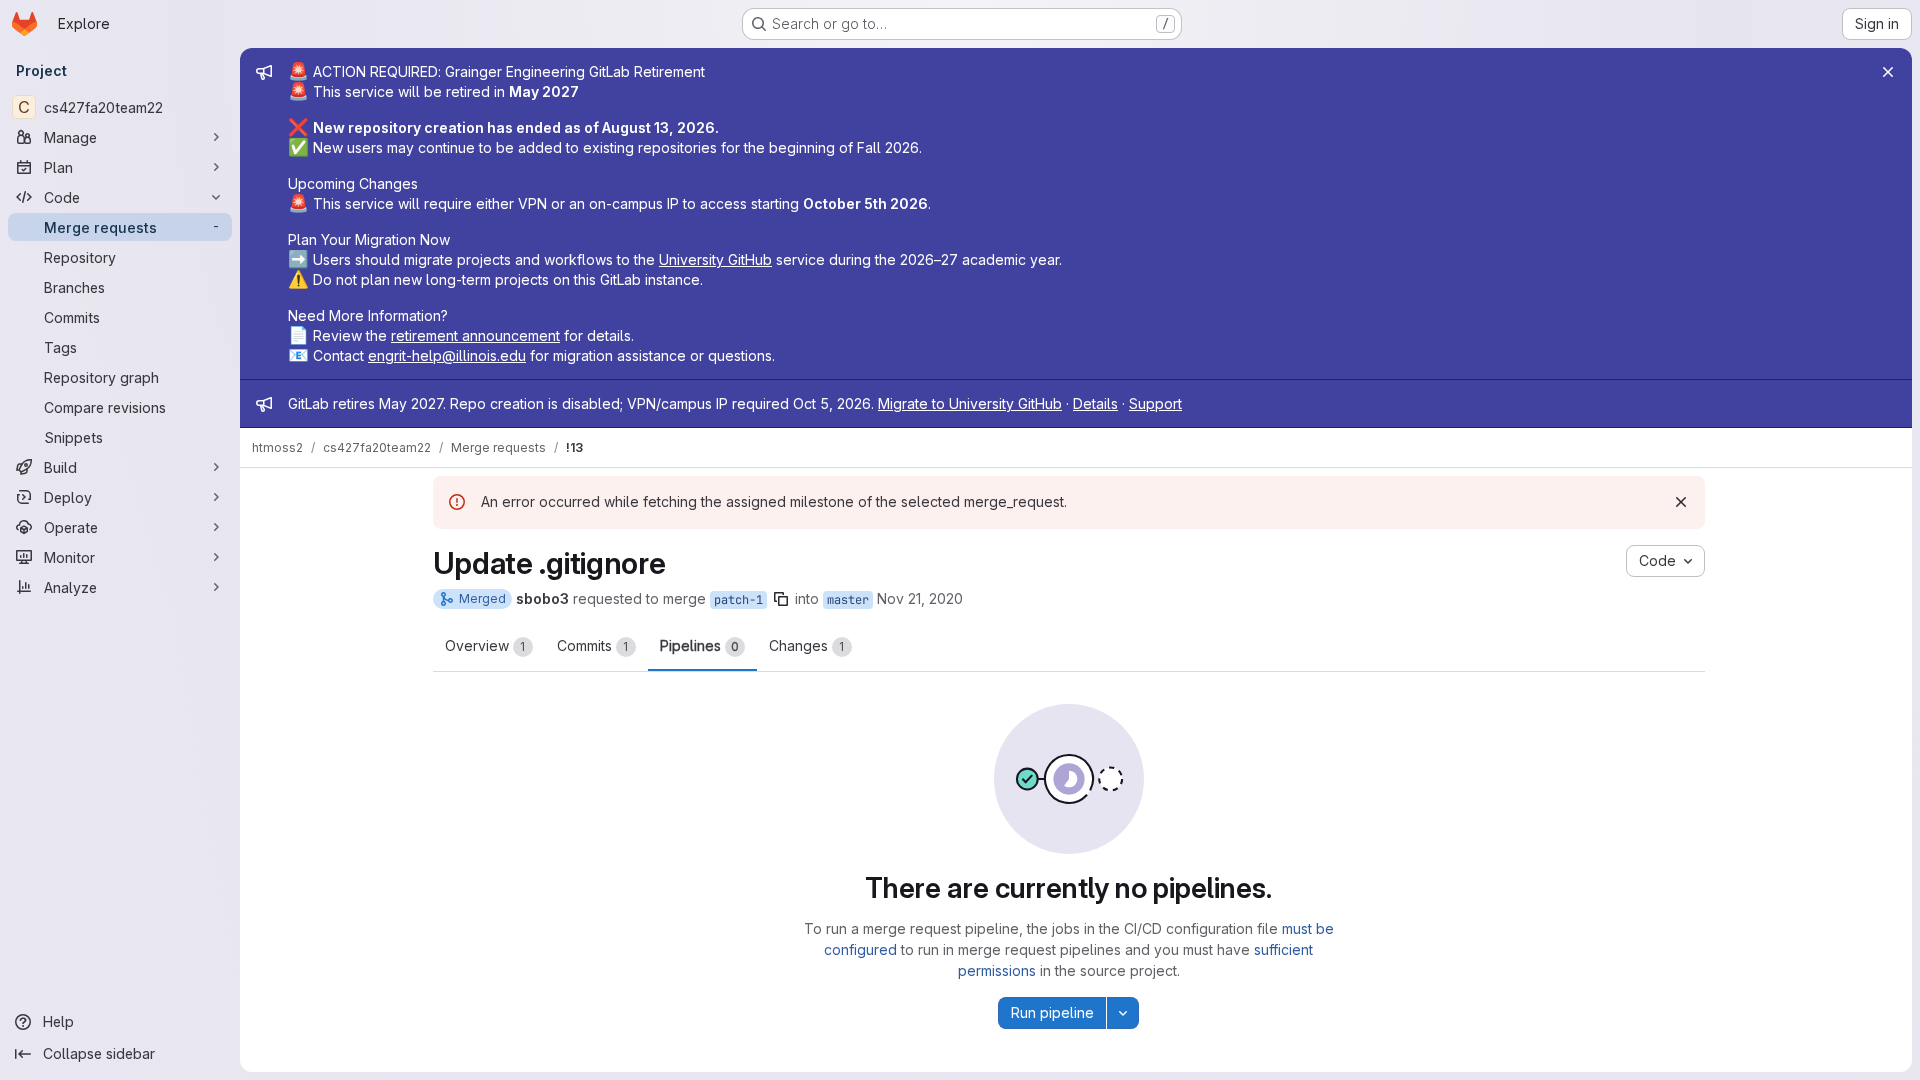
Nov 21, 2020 (920, 598)
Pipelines (699, 645)
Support (1155, 403)
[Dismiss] (1681, 502)
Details (1095, 403)
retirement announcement (475, 335)
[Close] (1888, 72)
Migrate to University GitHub (970, 403)
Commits (593, 645)
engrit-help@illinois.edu (447, 355)
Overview (485, 645)
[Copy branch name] (781, 599)
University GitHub (715, 259)
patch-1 (738, 600)
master (848, 600)
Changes (807, 645)
